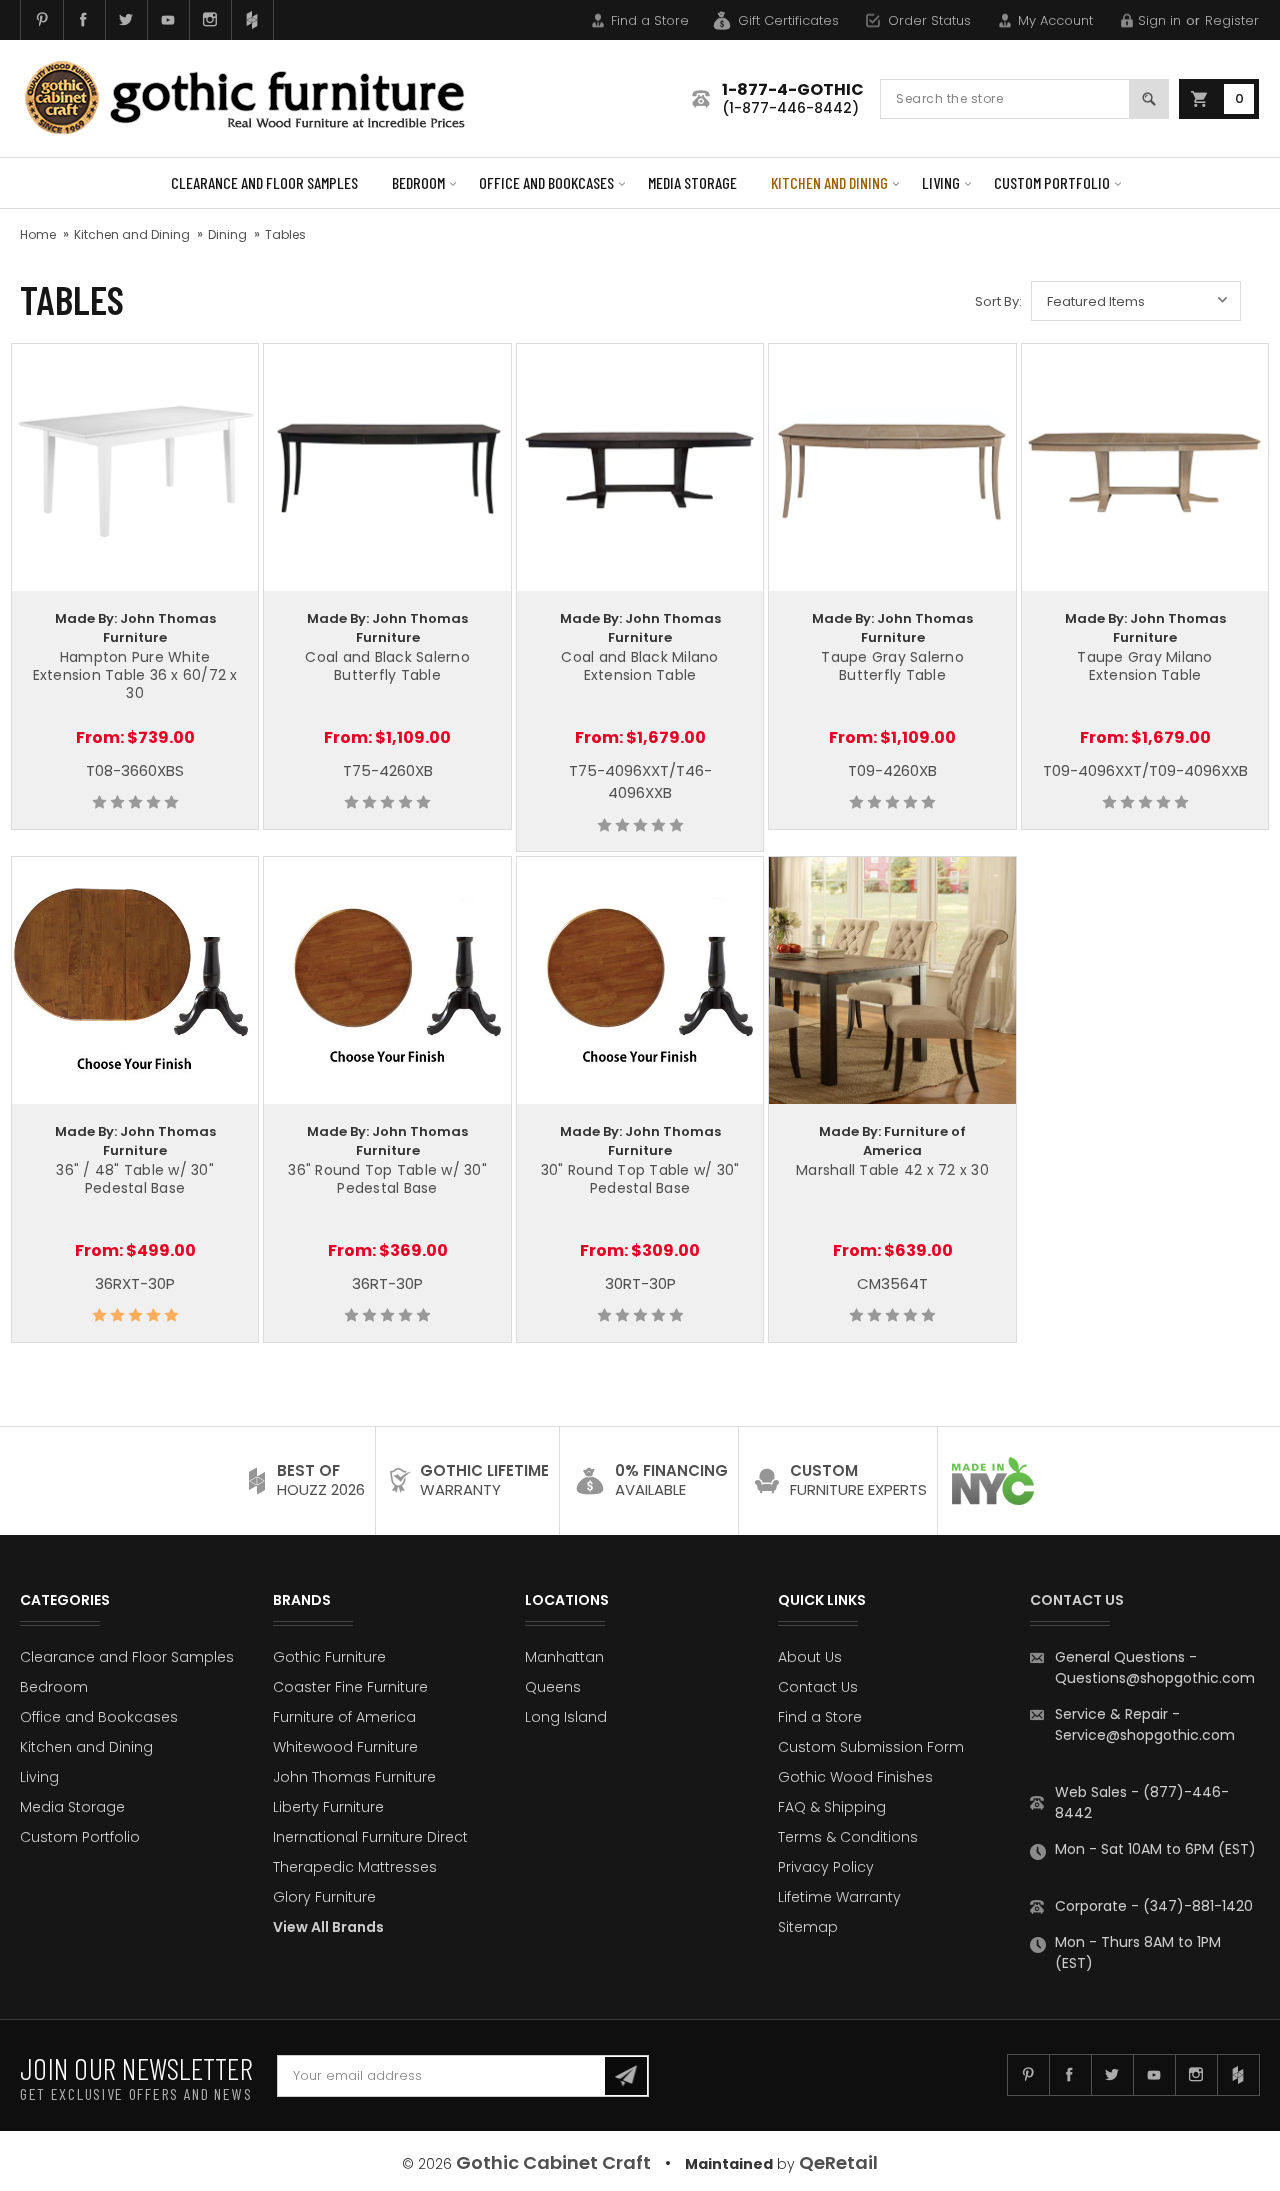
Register (1232, 20)
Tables (285, 234)
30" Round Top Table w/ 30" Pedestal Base (640, 1179)
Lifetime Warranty (839, 1897)
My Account (1055, 20)
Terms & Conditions (848, 1837)
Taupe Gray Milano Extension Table (1144, 666)
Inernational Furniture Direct (370, 1837)
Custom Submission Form (871, 1747)
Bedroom (418, 182)
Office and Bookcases (546, 182)
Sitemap (808, 1927)
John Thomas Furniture (354, 1777)
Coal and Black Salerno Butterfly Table (387, 666)
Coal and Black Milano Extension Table (639, 666)
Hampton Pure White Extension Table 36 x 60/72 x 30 (135, 675)
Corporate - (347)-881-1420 (1154, 1906)
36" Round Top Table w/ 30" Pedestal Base (387, 1179)
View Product (135, 464)
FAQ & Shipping (832, 1807)
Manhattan (564, 1657)
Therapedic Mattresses (355, 1867)
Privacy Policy (826, 1867)
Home (38, 234)
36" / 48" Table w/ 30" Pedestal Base (135, 1179)
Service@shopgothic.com (1145, 1735)
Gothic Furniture (329, 1657)
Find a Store (650, 20)
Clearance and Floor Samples (264, 182)
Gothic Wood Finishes (855, 1777)
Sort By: (998, 301)
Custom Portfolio (1052, 182)
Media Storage (692, 182)
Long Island (566, 1717)
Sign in (1159, 20)
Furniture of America (344, 1717)
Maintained (729, 2164)
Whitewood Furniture (345, 1747)
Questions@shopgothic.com (1155, 1678)
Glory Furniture (324, 1897)
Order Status (929, 20)
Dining (227, 234)
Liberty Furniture (328, 1807)
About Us (810, 1657)
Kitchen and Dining (829, 182)
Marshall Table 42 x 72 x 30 (892, 1170)
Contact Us (818, 1687)
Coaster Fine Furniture (350, 1687)
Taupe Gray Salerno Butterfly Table (892, 666)
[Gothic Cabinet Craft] (260, 98)
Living (941, 182)
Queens (553, 1687)
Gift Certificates (788, 20)
